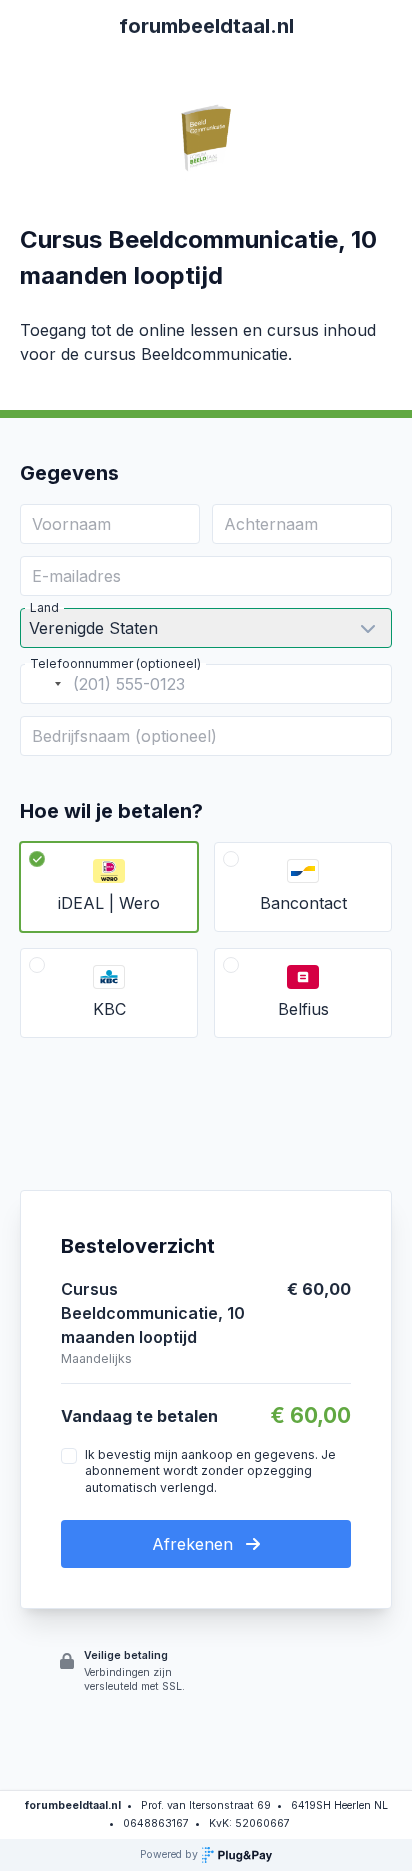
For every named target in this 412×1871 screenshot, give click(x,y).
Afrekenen (195, 1544)
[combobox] (44, 684)
